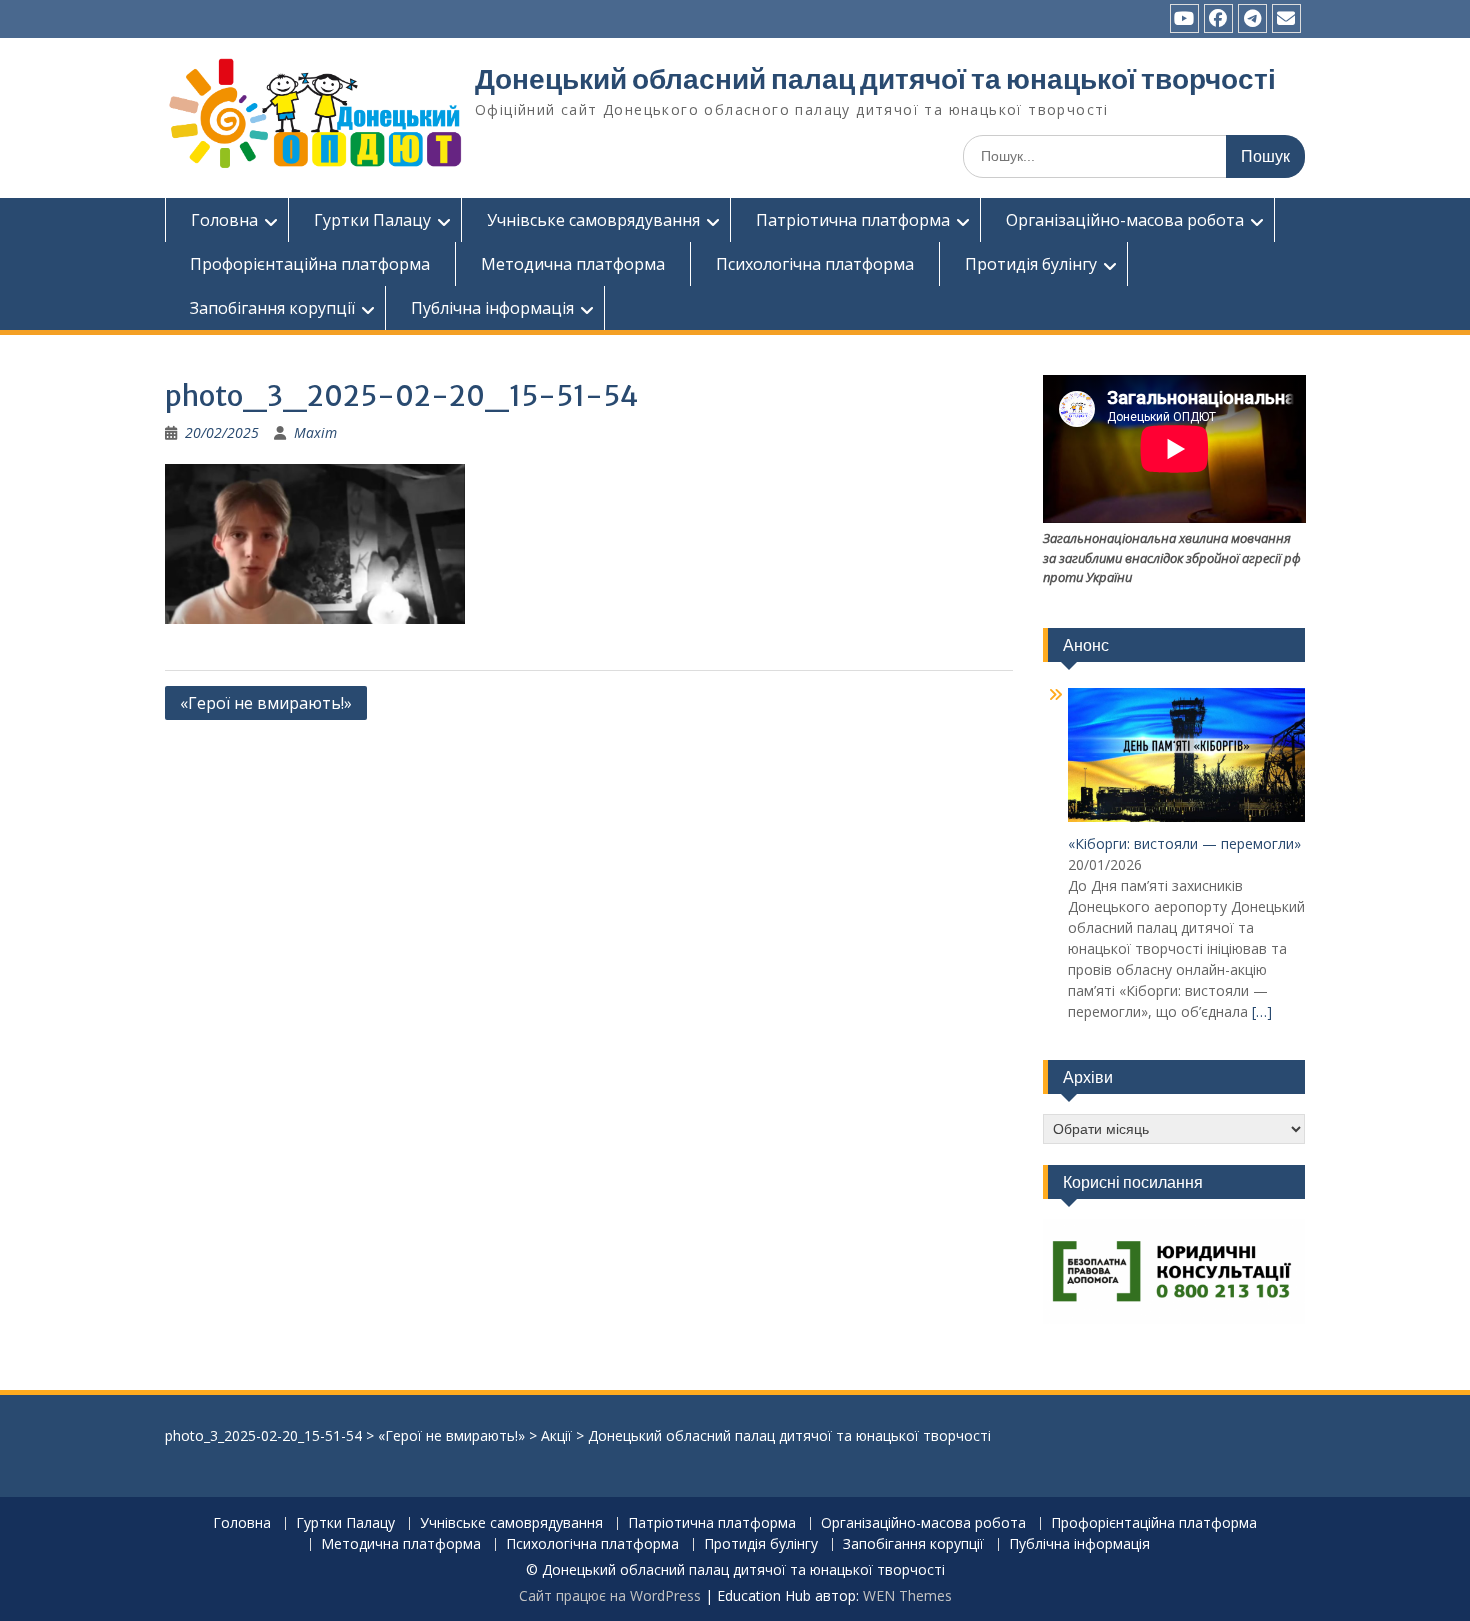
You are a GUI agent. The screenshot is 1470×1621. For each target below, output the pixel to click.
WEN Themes (907, 1595)
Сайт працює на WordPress (610, 1595)
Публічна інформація (492, 308)
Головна (224, 220)
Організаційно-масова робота (1125, 220)
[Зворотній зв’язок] (1286, 18)
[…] (1262, 1011)
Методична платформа (573, 264)
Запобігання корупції (272, 308)
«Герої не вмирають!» (266, 703)
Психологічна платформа (815, 264)
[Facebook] (1218, 18)
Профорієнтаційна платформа (310, 264)
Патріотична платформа (853, 220)
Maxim (315, 432)
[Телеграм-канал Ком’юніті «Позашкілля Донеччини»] (1252, 18)
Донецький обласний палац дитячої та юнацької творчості (875, 79)
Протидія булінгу (1031, 264)
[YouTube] (1184, 18)
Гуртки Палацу (372, 220)
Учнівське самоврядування (593, 220)
